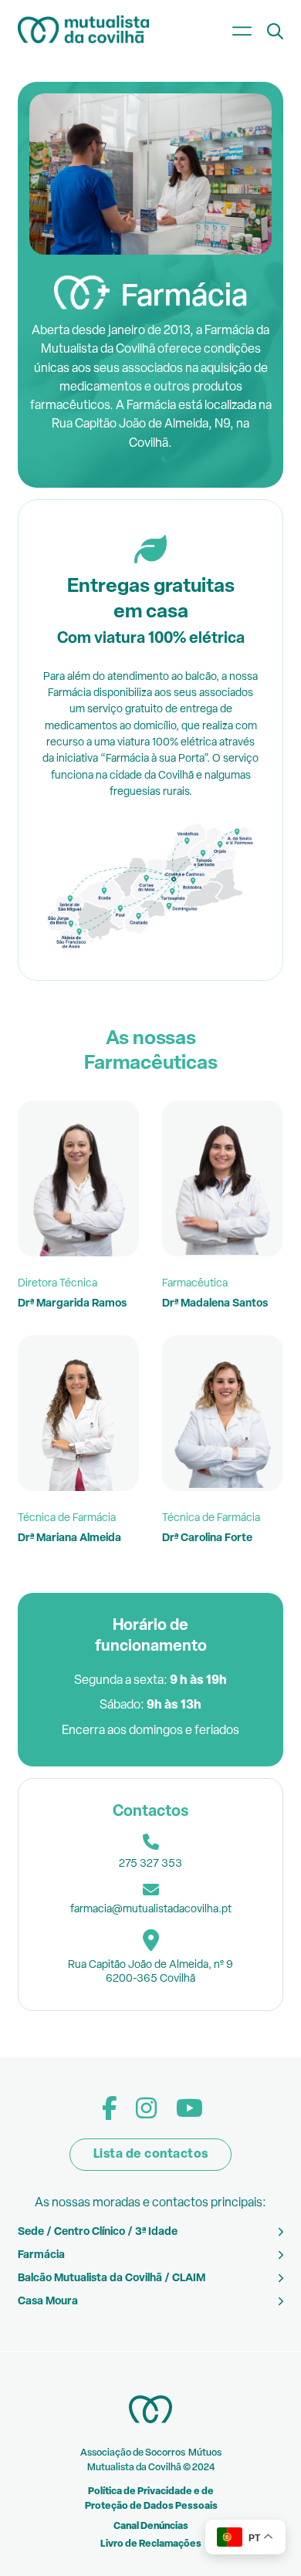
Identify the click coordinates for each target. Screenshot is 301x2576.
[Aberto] (242, 31)
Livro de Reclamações (151, 2544)
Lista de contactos (151, 2155)
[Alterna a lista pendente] (275, 31)
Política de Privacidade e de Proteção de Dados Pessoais (151, 2499)
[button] (150, 2232)
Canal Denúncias (151, 2527)
